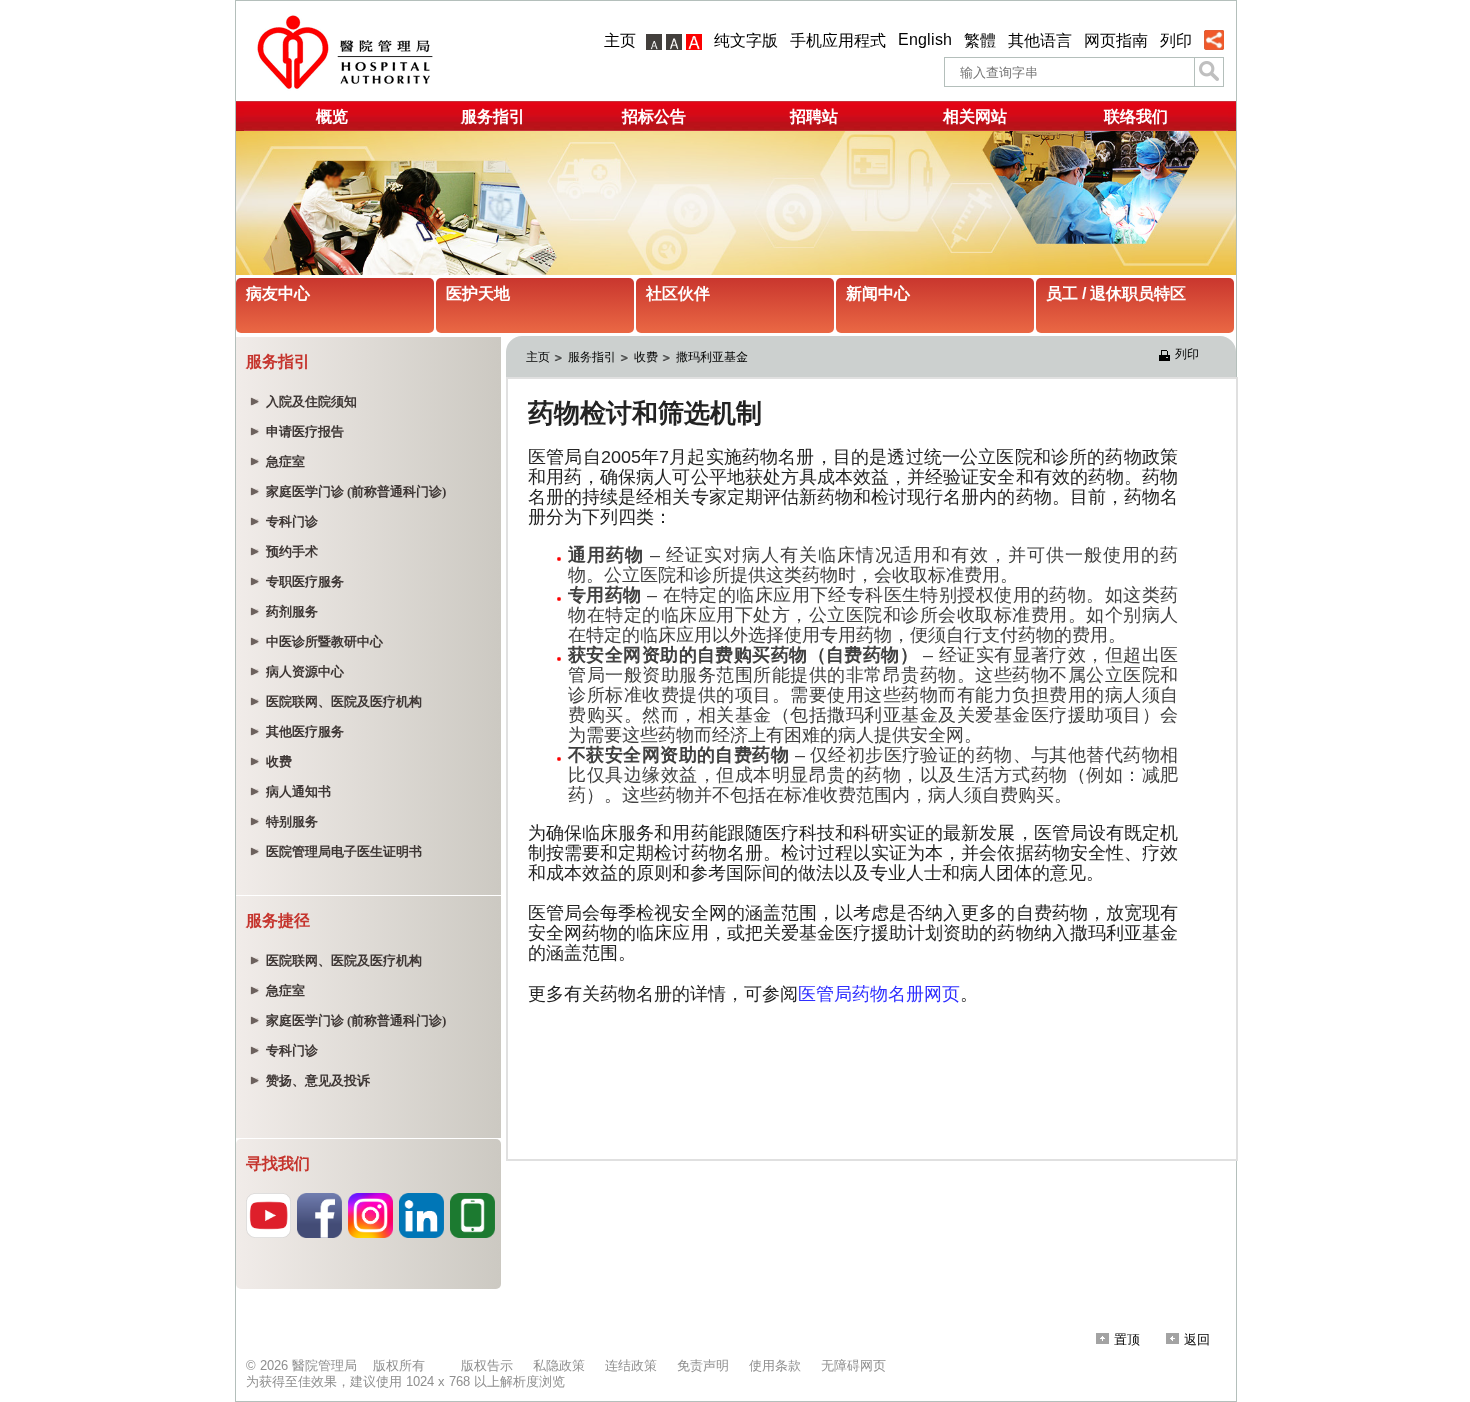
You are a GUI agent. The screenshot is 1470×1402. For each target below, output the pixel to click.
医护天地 (478, 293)
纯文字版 (746, 40)
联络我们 (1136, 116)
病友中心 (278, 293)
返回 (1197, 1339)
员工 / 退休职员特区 (1116, 293)
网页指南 (1116, 40)
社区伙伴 (678, 293)
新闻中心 (878, 293)
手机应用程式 (838, 40)
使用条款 (775, 1365)
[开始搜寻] (1209, 72)
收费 (646, 357)
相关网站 (975, 116)
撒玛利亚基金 (712, 357)
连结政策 (631, 1365)
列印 (1176, 40)
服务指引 (493, 116)
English (925, 39)
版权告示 (487, 1365)
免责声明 (703, 1365)
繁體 (980, 40)
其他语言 (1040, 40)
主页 (620, 40)
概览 (332, 116)
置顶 (1127, 1339)
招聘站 (814, 116)
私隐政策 (559, 1365)
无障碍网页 (853, 1365)
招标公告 (654, 116)
